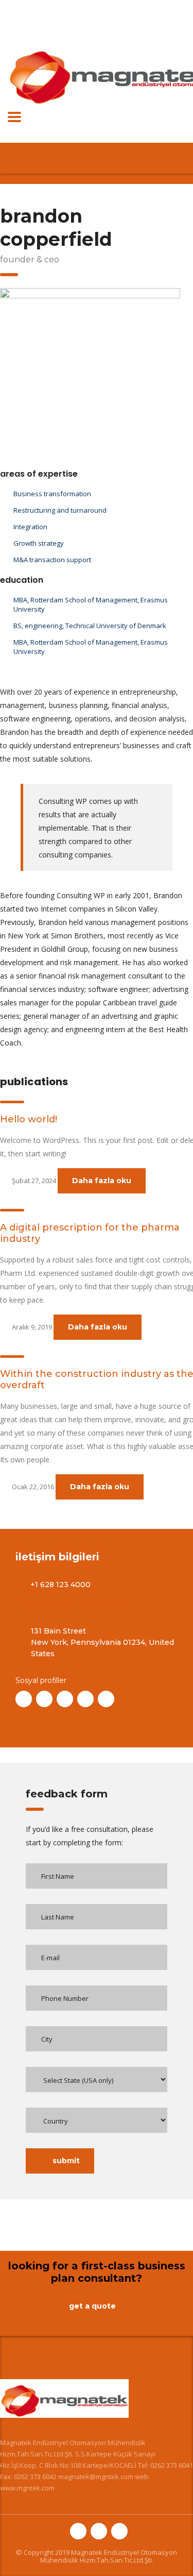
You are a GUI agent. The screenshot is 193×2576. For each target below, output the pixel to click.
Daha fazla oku (102, 1181)
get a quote (92, 2306)
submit (66, 2161)
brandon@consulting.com (78, 1604)
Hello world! (29, 1119)
